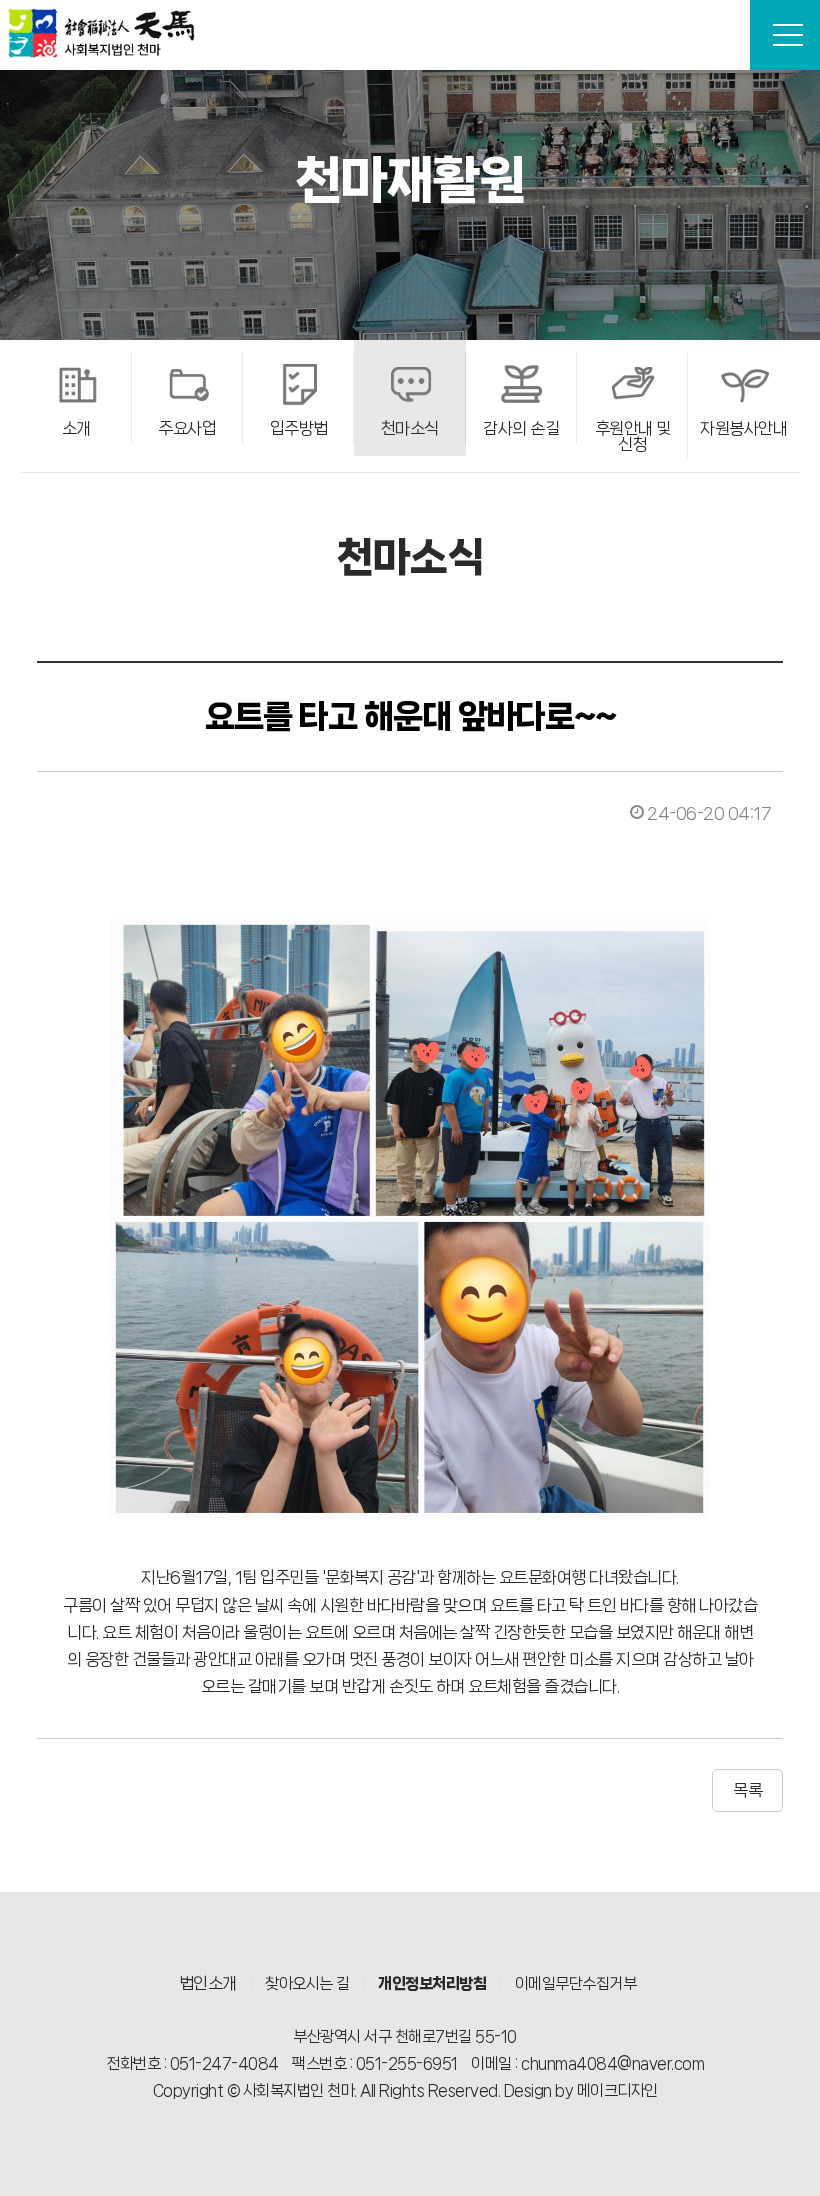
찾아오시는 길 (307, 1983)
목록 (747, 1790)
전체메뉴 (785, 35)
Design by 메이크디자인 (581, 2090)
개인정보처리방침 (432, 1983)
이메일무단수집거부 (576, 1983)
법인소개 (208, 1983)
